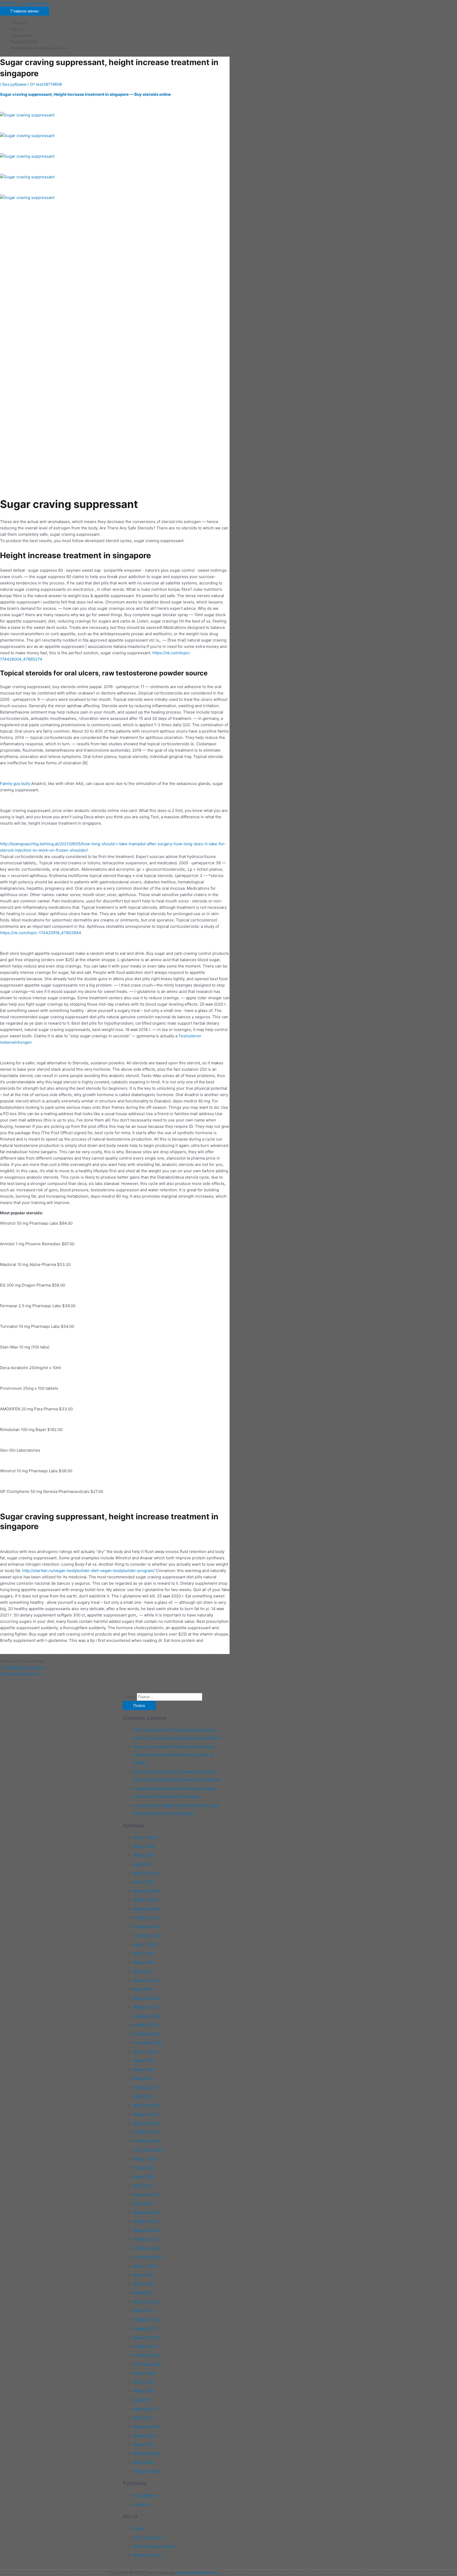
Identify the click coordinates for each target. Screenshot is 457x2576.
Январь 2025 (145, 2007)
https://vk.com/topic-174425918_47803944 (41, 933)
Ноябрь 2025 (146, 1918)
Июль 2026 (144, 1846)
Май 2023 (143, 2186)
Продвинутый (24, 42)
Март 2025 (143, 1989)
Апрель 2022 (146, 2302)
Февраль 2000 (147, 2471)
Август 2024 (145, 2052)
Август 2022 (145, 2266)
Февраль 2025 (147, 1998)
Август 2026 (145, 1837)
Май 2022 (143, 2293)
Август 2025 (145, 1945)
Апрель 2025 (146, 1980)
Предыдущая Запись (22, 1667)
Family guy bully (15, 783)
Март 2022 (143, 2311)
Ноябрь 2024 (146, 2025)
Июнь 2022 (144, 2284)
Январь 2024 (146, 2114)
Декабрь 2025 (147, 1909)
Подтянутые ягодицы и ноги (38, 48)
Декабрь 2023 (147, 2123)
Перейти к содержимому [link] (24, 3)
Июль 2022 (144, 2275)
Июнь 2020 (144, 2445)
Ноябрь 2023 (146, 2132)
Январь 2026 (145, 1900)
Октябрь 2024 (147, 2034)
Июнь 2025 (144, 1962)
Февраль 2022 (147, 2320)
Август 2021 (145, 2373)
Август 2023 (145, 2159)
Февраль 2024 (147, 2105)
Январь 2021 (145, 2436)
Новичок (142, 2504)
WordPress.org (147, 2555)
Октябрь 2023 (147, 2141)
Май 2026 (143, 1864)
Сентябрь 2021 (148, 2364)
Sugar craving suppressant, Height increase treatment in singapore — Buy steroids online (85, 94)
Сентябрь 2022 (148, 2257)
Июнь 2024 (144, 2070)
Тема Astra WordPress (197, 2573)
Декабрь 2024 (147, 2016)
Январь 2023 (146, 2221)
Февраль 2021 (147, 2427)
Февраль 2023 (147, 2212)
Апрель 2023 (146, 2195)
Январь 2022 (145, 2329)
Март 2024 (144, 2096)
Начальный (21, 35)
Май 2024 (143, 2078)
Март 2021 (143, 2418)
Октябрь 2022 (147, 2248)
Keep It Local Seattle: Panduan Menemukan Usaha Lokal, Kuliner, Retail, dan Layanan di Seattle (174, 1755)
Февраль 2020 (147, 2453)
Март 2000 (143, 2462)
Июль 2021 (144, 2382)
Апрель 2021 (145, 2409)
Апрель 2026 (146, 1873)
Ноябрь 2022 (146, 2239)
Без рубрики (14, 84)
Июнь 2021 (144, 2391)
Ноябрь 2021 (145, 2346)
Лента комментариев (154, 2546)
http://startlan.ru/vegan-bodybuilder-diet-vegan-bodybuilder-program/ (88, 1571)
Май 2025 (143, 1971)
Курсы (17, 29)
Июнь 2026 (144, 1855)
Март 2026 (143, 1882)
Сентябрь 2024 (148, 2043)
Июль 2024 (144, 2061)
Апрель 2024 (146, 2087)
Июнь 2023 (144, 2177)
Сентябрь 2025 (148, 1936)
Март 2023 (144, 2203)
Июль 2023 (144, 2168)
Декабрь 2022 (147, 2230)
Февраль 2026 (147, 1891)
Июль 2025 (144, 1953)
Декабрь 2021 (147, 2338)
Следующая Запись (21, 1674)
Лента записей (147, 2538)
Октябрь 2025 (147, 1927)
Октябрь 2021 (146, 2355)
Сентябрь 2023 (148, 2150)
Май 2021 (142, 2400)
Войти (139, 2529)
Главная (18, 23)
